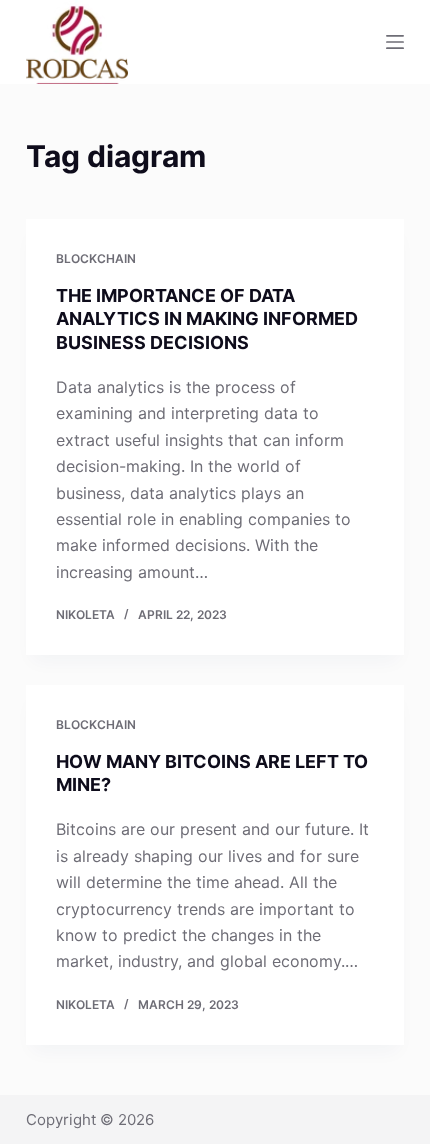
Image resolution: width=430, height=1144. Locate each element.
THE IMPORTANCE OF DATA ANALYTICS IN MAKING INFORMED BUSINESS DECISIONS (207, 319)
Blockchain (96, 258)
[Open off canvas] (395, 42)
